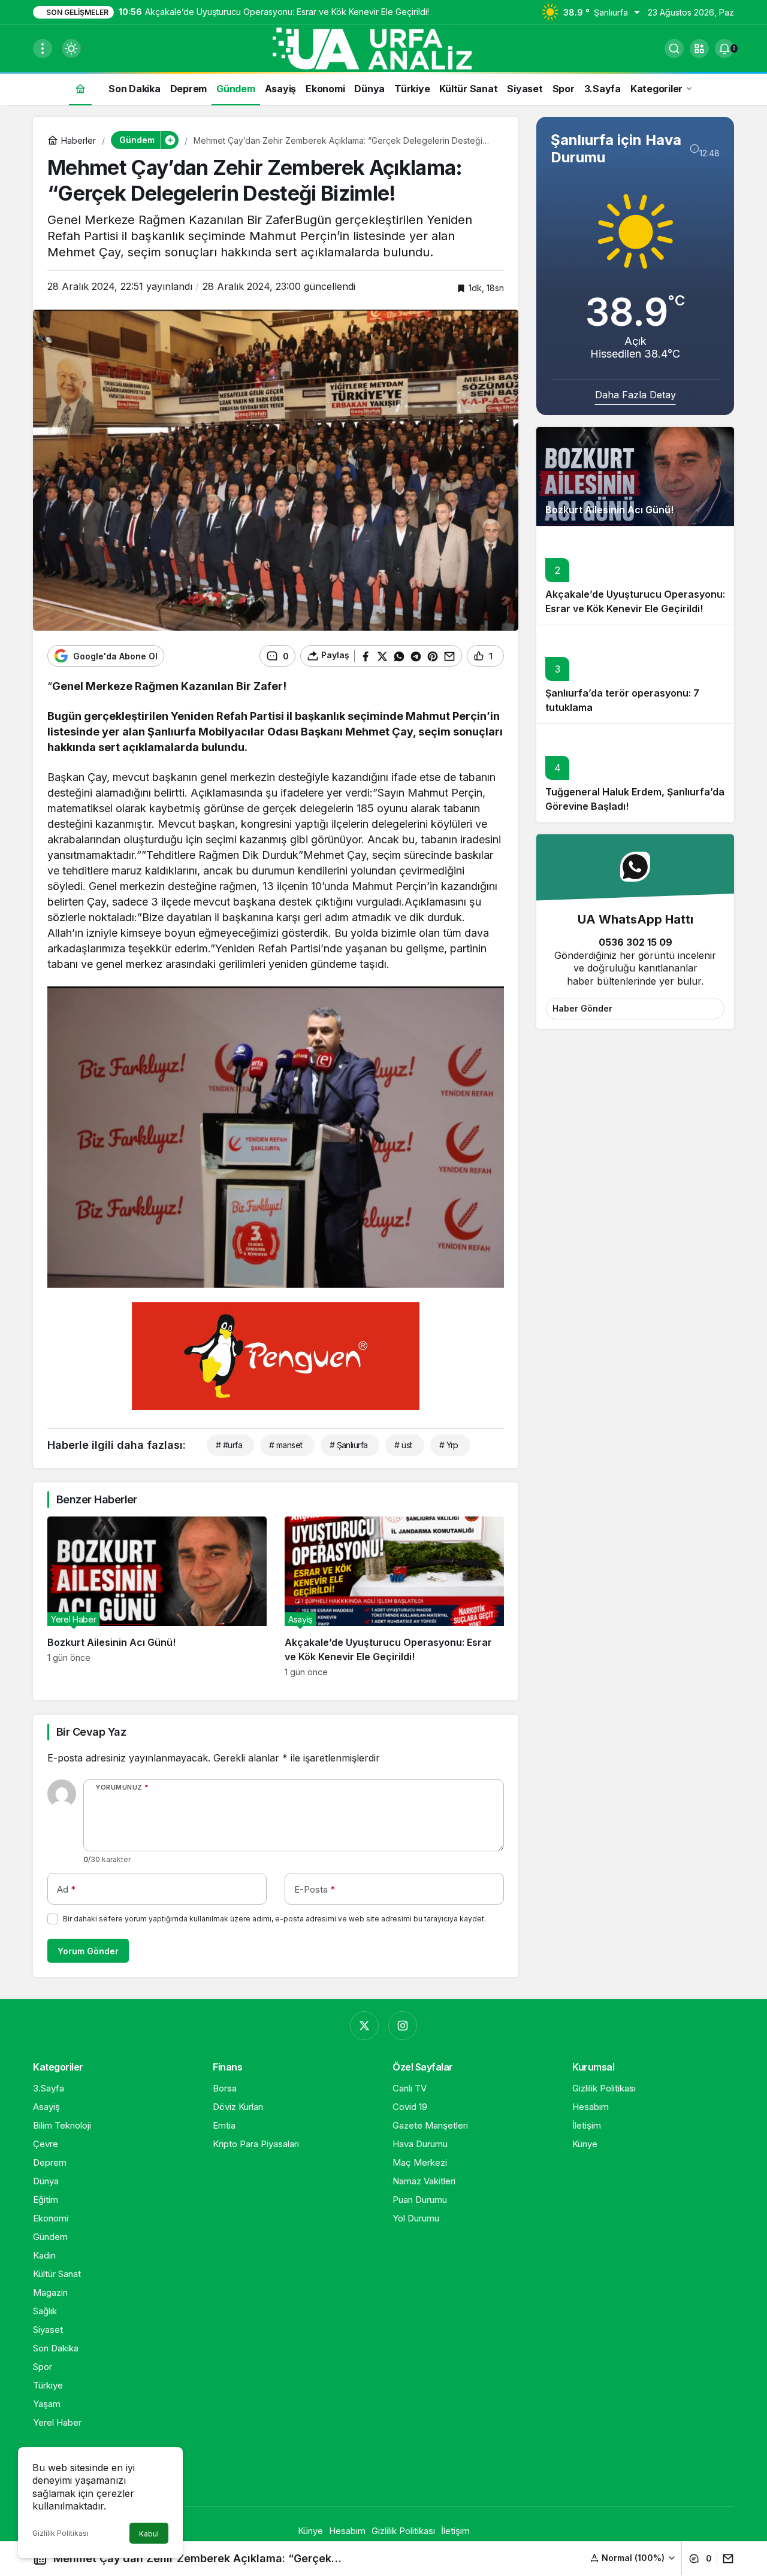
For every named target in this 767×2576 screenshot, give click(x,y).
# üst (403, 1445)
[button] (699, 49)
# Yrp (449, 1445)
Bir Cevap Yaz (91, 1732)
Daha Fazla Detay (635, 395)
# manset (286, 1445)
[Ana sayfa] (80, 88)
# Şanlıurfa (349, 1445)
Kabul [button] (149, 2534)
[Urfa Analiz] (383, 47)
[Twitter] (364, 2026)
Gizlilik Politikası (61, 2533)
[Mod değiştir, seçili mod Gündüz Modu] (71, 49)
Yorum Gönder (88, 1951)
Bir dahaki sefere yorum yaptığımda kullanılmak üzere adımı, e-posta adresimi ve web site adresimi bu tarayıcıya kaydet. (274, 1919)
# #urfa (229, 1445)
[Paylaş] (725, 2559)
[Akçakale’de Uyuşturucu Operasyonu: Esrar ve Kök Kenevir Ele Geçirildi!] (394, 1597)
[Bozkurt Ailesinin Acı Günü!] (157, 1597)
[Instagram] (403, 2026)
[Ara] (674, 49)
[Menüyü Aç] (43, 49)
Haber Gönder (582, 1008)
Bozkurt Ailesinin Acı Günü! (609, 510)
